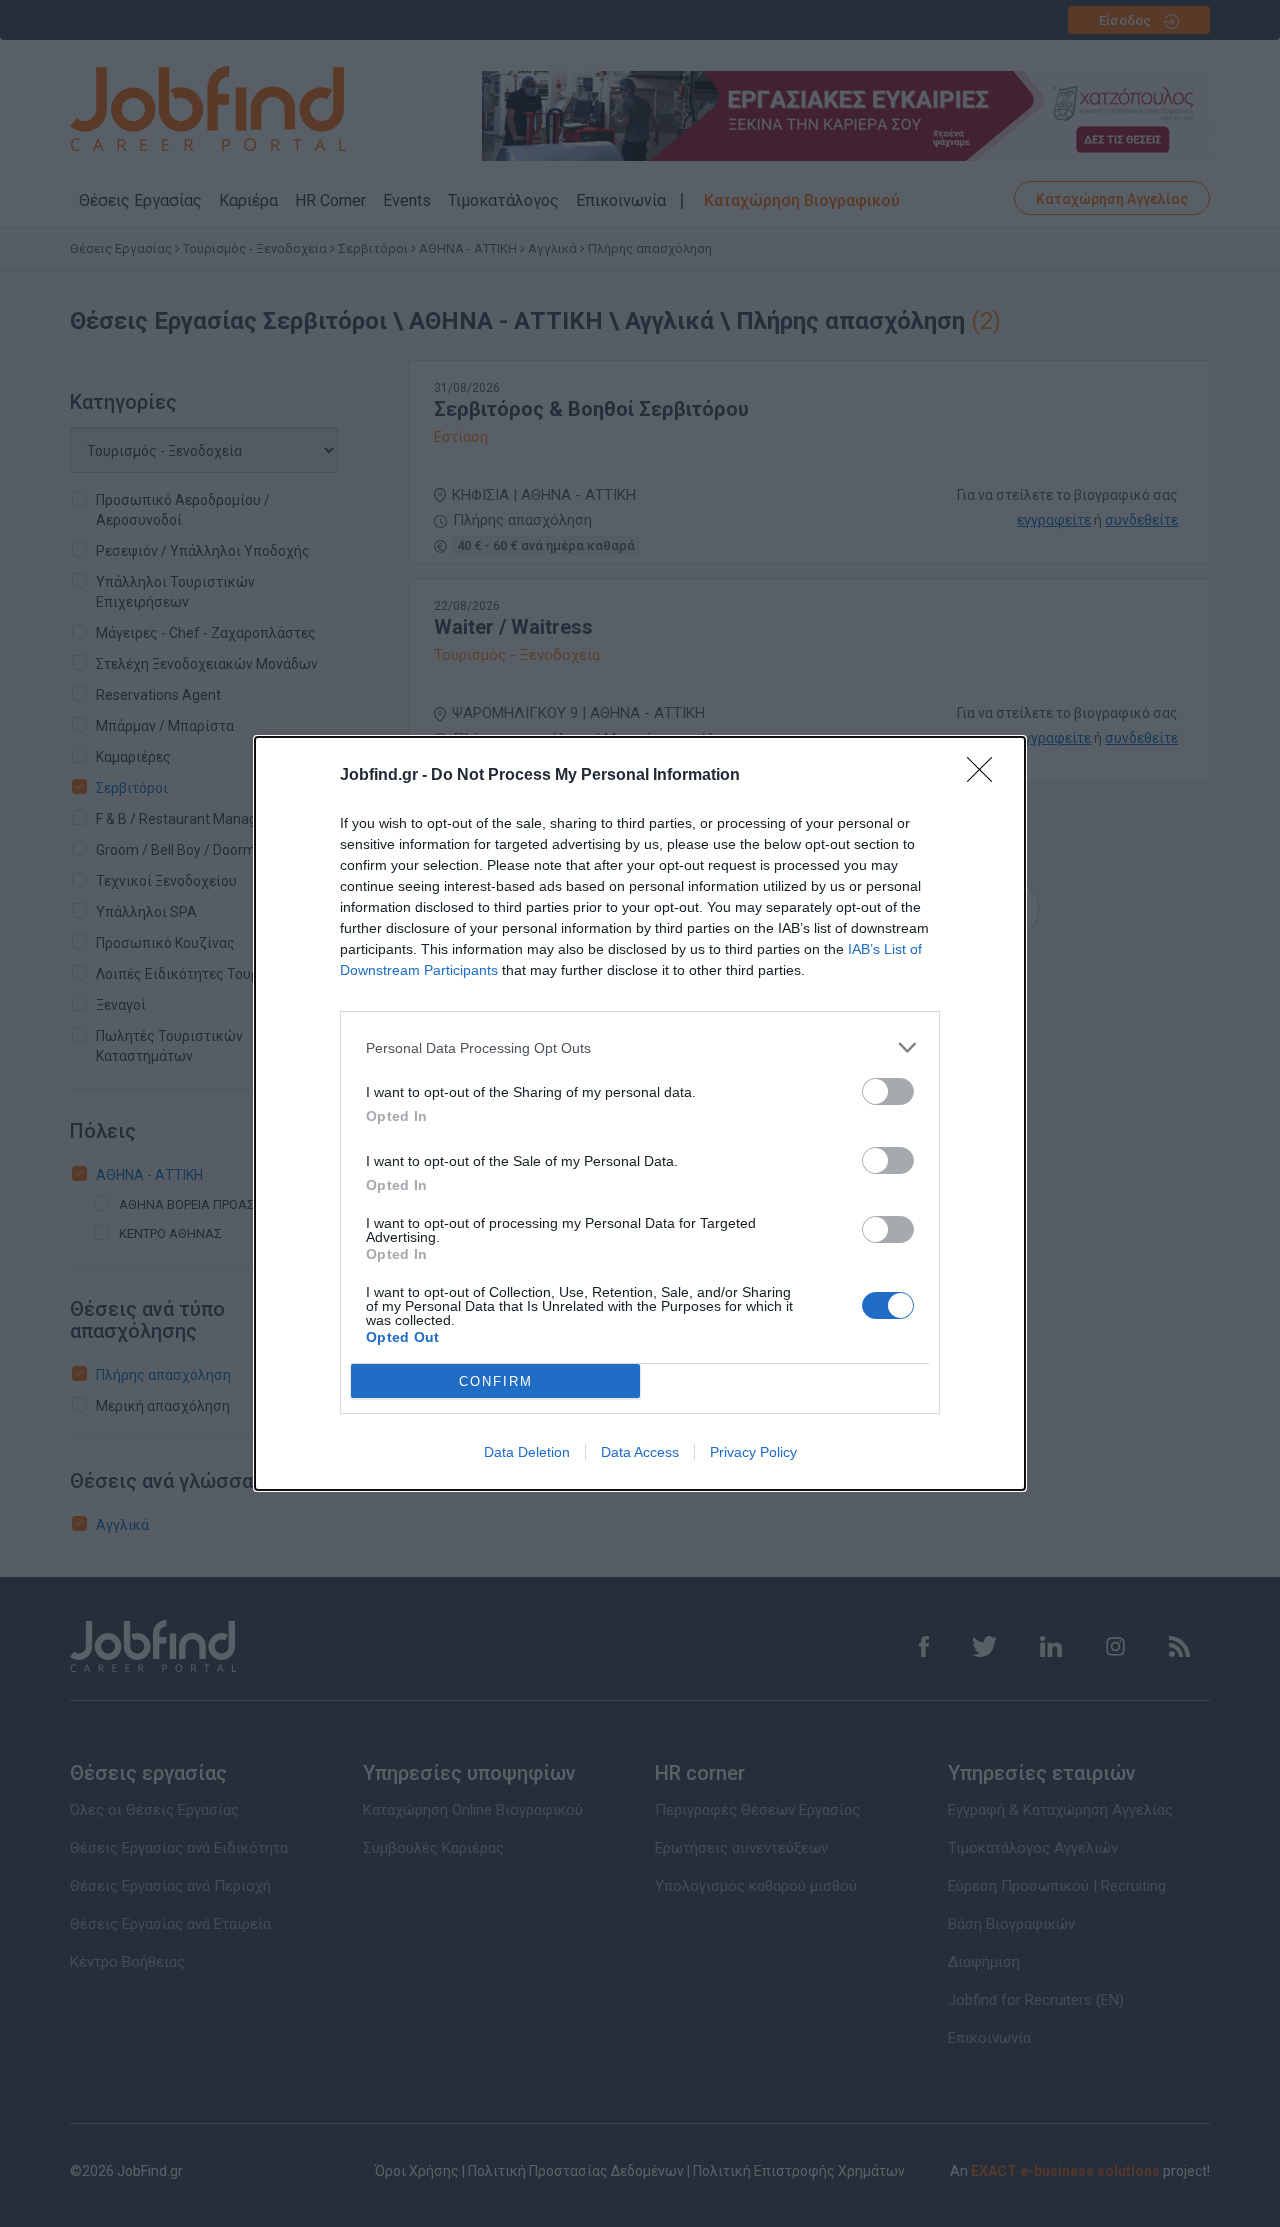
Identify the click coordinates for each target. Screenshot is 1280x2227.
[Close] (986, 776)
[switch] (888, 1091)
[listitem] (640, 1047)
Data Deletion (527, 1452)
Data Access (640, 1452)
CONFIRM (496, 1381)
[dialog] (640, 1113)
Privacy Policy (753, 1452)
